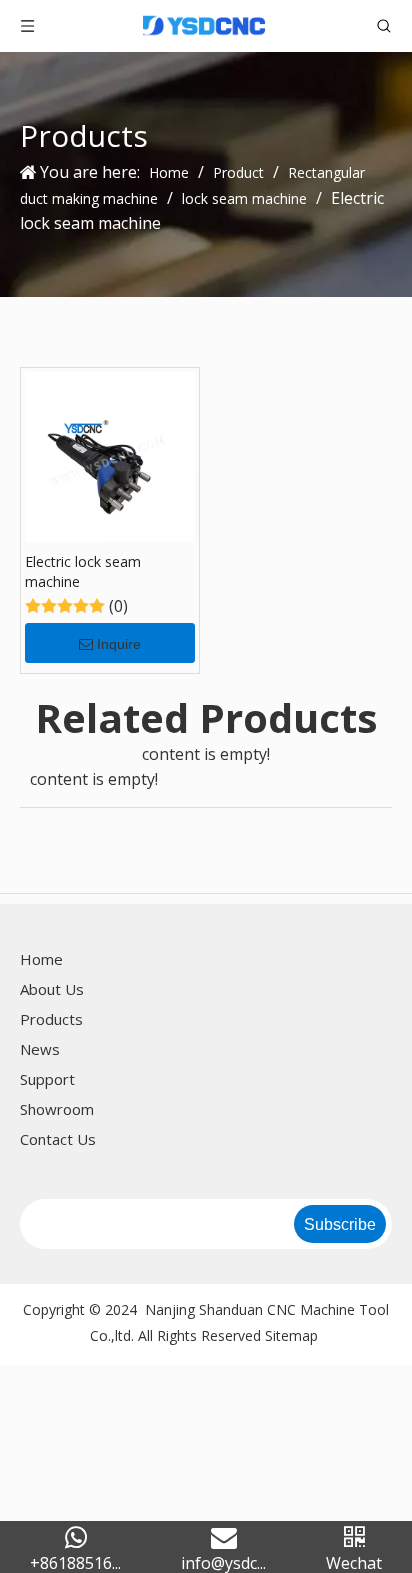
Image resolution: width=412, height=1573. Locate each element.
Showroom (57, 1109)
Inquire (119, 644)
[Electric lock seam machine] (110, 455)
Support (47, 1079)
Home (41, 959)
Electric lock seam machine (83, 571)
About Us (52, 989)
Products (51, 1019)
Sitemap (291, 1335)
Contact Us (58, 1139)
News (40, 1049)
